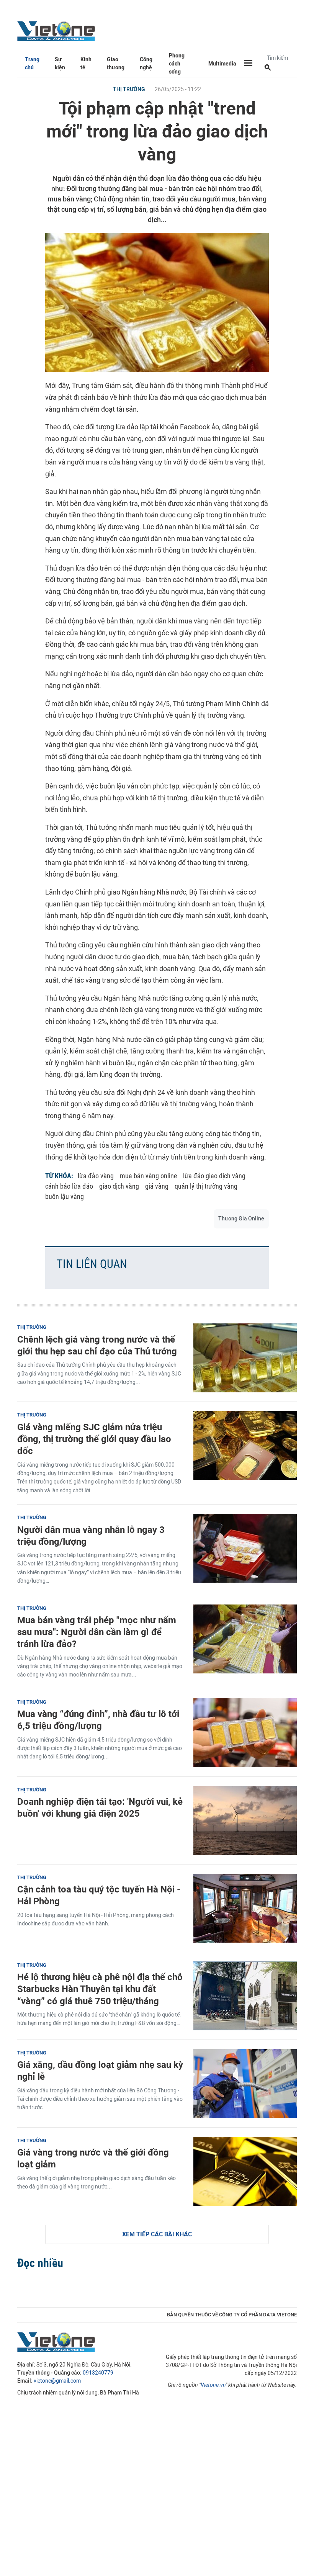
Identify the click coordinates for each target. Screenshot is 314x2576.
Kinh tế (86, 64)
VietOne (57, 31)
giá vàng (157, 1186)
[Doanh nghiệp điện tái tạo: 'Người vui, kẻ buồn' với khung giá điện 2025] (245, 1820)
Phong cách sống (177, 64)
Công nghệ (146, 64)
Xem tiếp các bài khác (157, 2234)
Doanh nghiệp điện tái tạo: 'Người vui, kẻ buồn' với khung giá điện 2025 (100, 1807)
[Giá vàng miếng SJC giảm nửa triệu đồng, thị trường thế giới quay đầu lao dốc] (245, 1446)
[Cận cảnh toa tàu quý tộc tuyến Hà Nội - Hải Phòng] (245, 1908)
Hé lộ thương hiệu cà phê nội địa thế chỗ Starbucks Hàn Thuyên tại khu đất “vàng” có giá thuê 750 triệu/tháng (100, 1989)
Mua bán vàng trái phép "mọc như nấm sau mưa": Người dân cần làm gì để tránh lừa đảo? (97, 1632)
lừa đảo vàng (96, 1176)
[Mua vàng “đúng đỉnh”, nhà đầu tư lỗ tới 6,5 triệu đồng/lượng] (245, 1733)
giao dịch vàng (119, 1186)
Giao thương (116, 64)
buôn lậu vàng (65, 1196)
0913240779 (98, 2373)
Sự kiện (60, 64)
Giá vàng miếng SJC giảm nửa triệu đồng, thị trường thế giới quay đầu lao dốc (94, 1439)
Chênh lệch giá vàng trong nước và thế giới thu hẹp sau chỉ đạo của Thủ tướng (97, 1345)
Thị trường (129, 89)
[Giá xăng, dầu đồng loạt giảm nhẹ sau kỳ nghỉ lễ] (245, 2084)
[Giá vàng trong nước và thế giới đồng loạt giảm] (245, 2171)
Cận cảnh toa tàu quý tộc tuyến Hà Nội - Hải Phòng (99, 1895)
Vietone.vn (213, 2385)
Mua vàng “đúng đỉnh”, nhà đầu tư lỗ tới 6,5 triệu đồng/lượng (98, 1720)
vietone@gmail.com (57, 2381)
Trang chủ (32, 64)
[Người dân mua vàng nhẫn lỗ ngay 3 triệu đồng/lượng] (245, 1548)
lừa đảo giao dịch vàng (214, 1176)
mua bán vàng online (148, 1176)
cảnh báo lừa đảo (69, 1186)
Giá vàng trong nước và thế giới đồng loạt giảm (93, 2158)
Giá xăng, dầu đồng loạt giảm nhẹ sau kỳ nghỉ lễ (100, 2071)
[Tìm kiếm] (268, 68)
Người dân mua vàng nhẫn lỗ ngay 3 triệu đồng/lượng (91, 1536)
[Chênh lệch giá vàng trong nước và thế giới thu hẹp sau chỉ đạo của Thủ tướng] (245, 1358)
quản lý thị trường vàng (206, 1186)
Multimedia (222, 64)
